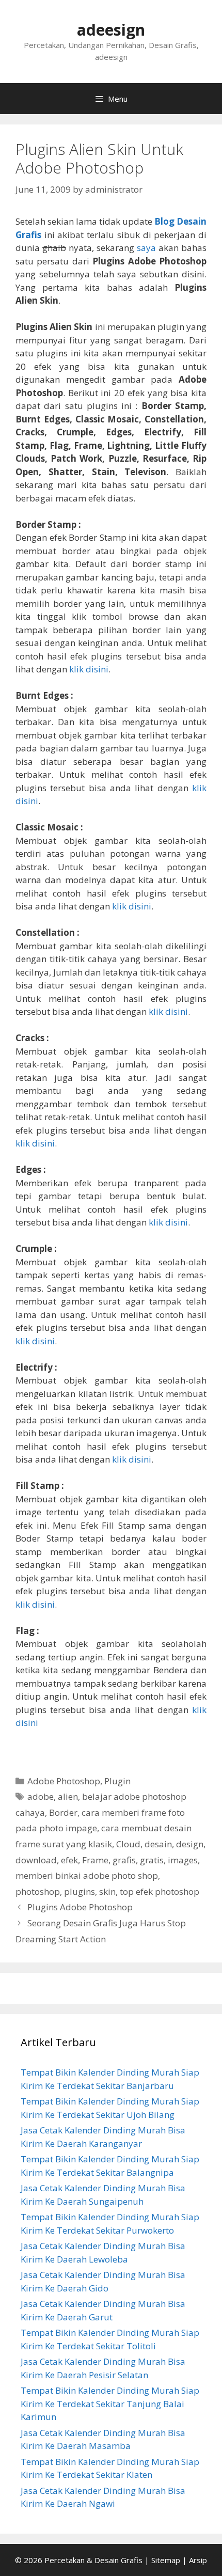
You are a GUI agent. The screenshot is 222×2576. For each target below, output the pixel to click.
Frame (95, 1860)
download (36, 1860)
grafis (124, 1860)
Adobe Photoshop (64, 1781)
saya (146, 248)
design (190, 1844)
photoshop (38, 1891)
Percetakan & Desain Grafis (93, 2560)
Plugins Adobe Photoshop (80, 1907)
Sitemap (166, 2560)
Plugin (117, 1781)
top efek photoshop (160, 1891)
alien (68, 1796)
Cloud (128, 1844)
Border (63, 1812)
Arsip (198, 2560)
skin (107, 1891)
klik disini (89, 669)
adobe (41, 1796)
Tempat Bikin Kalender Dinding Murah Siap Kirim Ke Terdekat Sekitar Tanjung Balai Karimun (110, 2404)
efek (69, 1860)
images (183, 1860)
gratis (152, 1860)
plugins (80, 1891)
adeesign (111, 30)
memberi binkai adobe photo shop (87, 1875)
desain (158, 1844)
